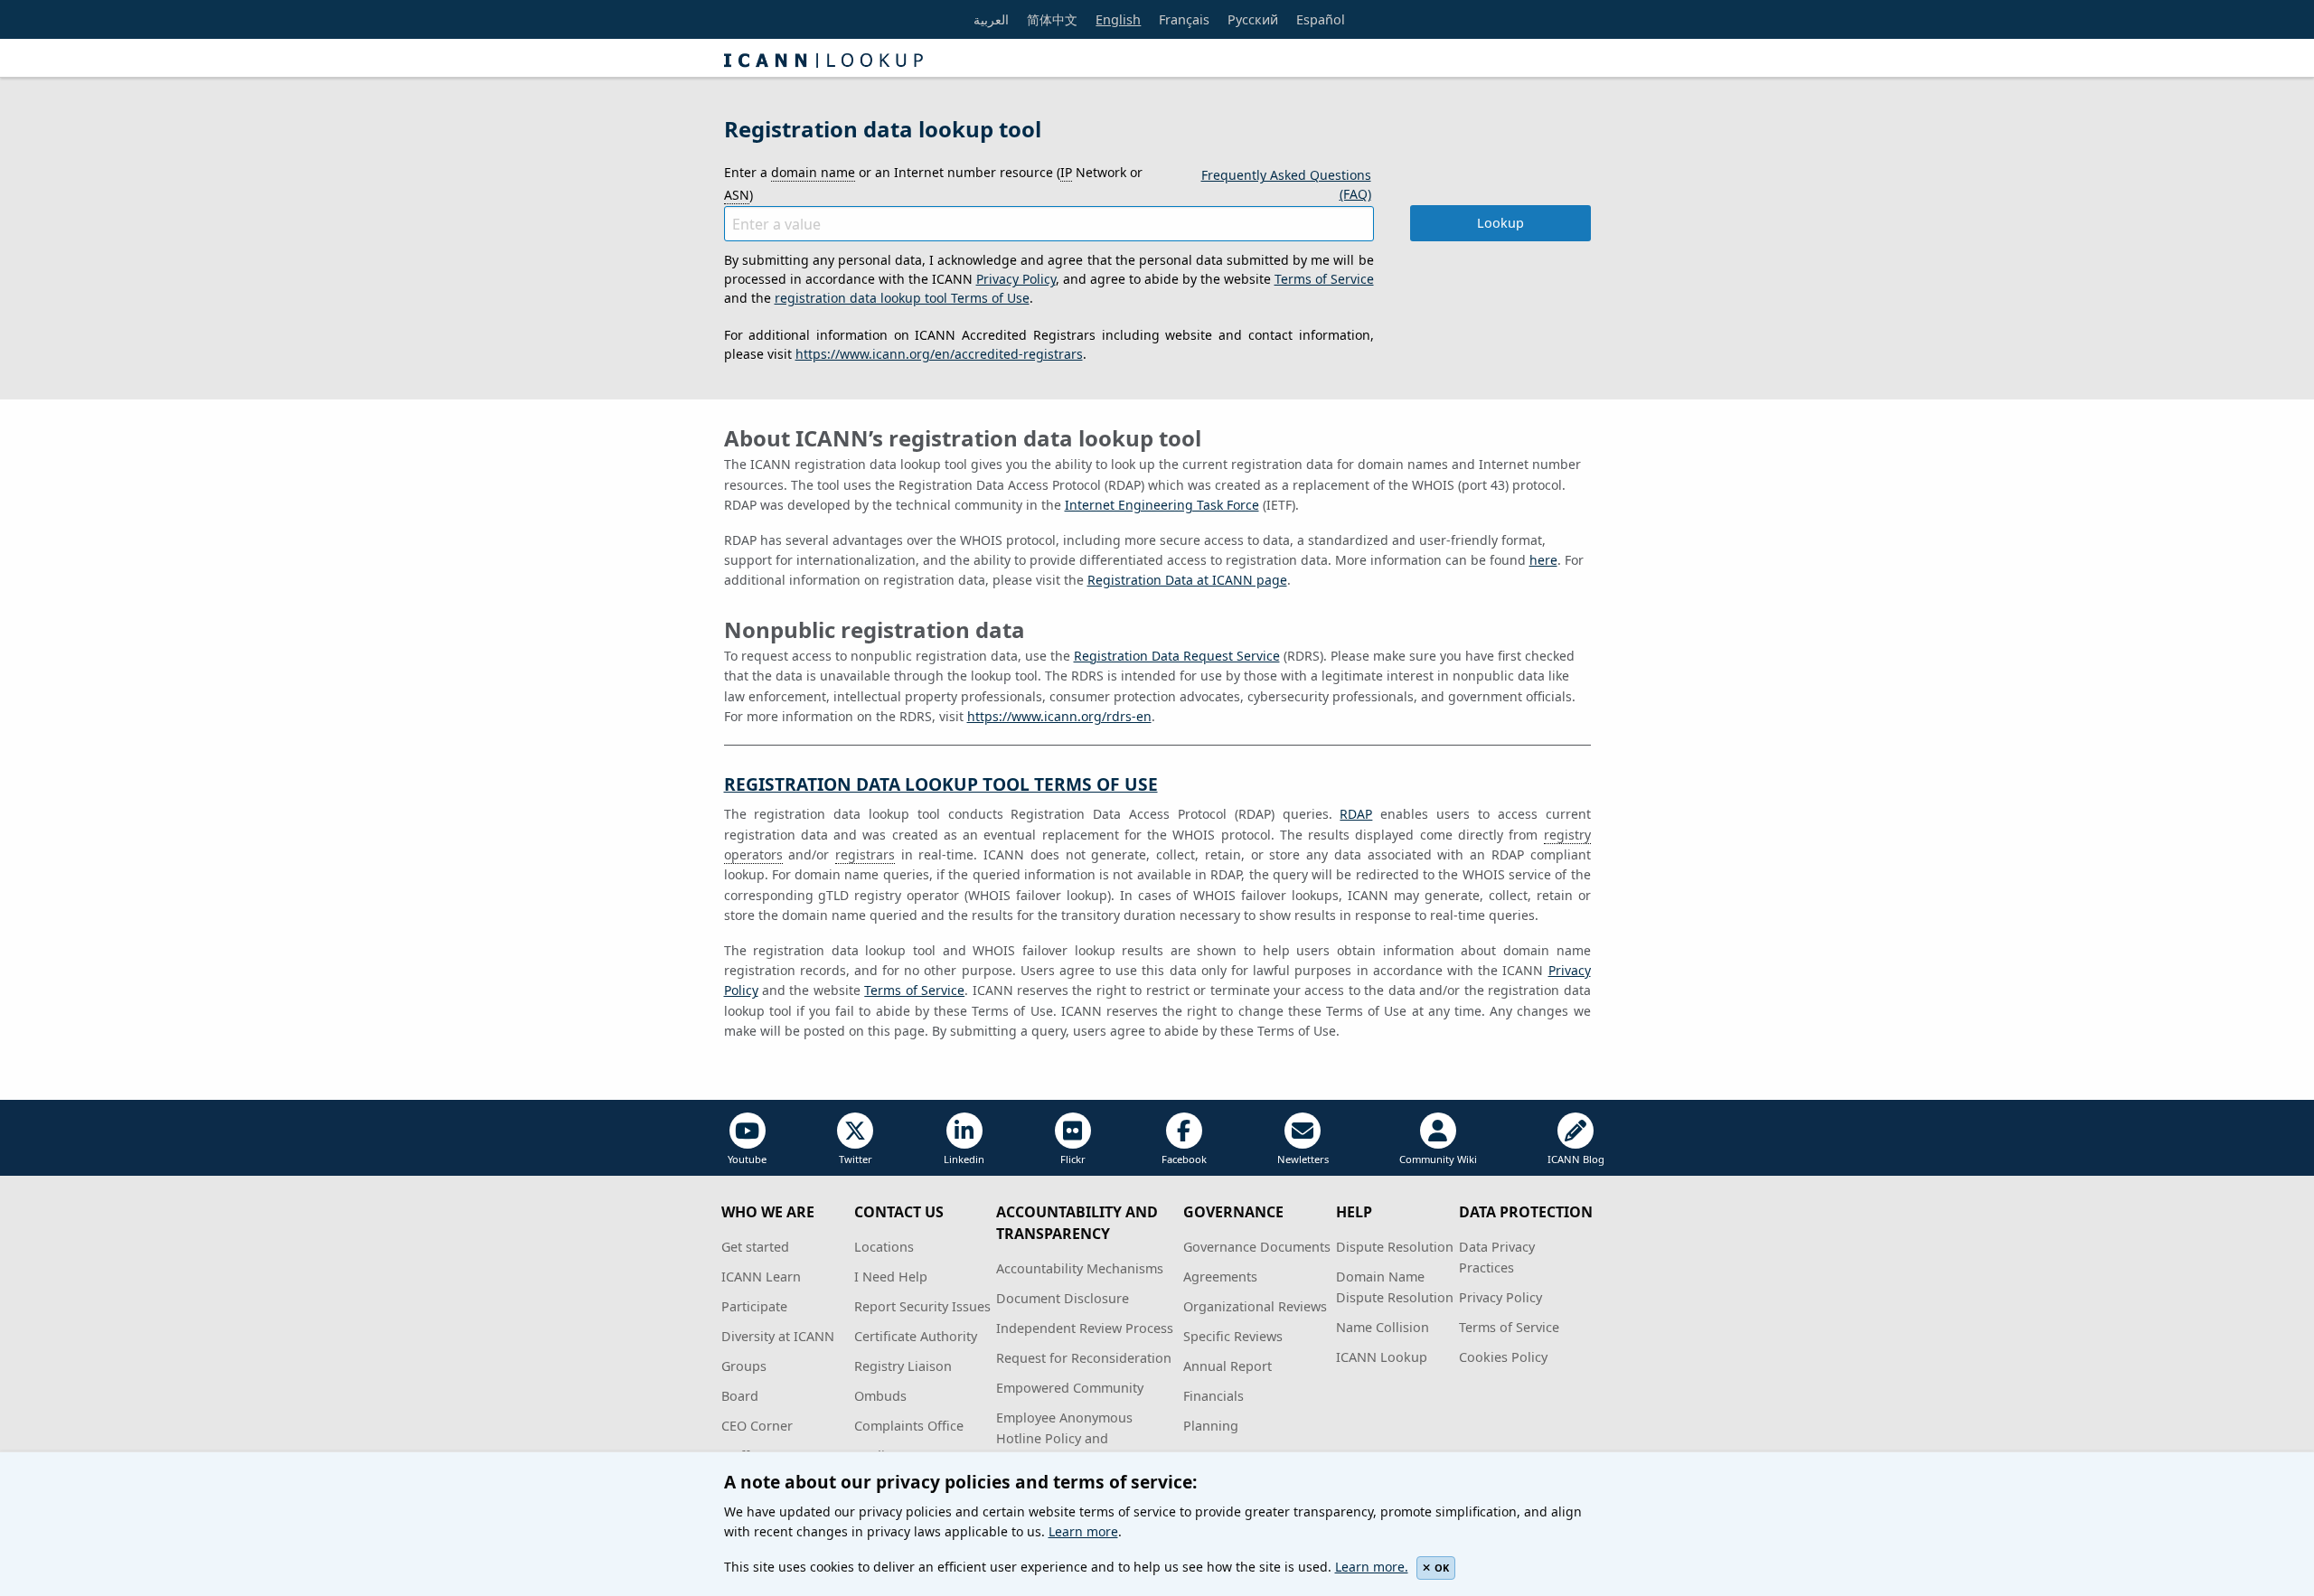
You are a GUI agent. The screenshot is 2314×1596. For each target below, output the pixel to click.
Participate (754, 1306)
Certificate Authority (916, 1336)
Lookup (1500, 223)
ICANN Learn (761, 1277)
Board (740, 1396)
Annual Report (1228, 1366)
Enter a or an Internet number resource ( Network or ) (933, 183)
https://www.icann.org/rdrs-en (1059, 716)
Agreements (1220, 1277)
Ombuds (880, 1396)
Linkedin (964, 1159)
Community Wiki (1438, 1159)
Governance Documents (1257, 1247)
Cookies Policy (1503, 1357)
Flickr (1073, 1159)
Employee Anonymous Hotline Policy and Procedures (1064, 1438)
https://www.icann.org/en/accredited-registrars (939, 354)
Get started (755, 1247)
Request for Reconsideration (1084, 1358)
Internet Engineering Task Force (1162, 505)
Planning (1211, 1426)
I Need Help (891, 1277)
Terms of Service (1324, 279)
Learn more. (1372, 1567)
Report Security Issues (922, 1306)
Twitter (856, 1159)
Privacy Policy (1016, 279)
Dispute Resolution (1395, 1247)
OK (1442, 1568)
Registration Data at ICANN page (1187, 580)
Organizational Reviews (1255, 1306)
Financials (1213, 1396)
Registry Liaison (903, 1366)
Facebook (1184, 1159)
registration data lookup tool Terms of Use (902, 298)
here (1543, 560)
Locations (884, 1247)
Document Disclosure (1063, 1298)
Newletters (1303, 1159)
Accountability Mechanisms (1080, 1268)
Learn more (1083, 1531)
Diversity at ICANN (778, 1336)
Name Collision (1383, 1327)
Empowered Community (1070, 1388)
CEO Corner (757, 1426)
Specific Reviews (1233, 1336)
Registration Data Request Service (1177, 656)
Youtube (747, 1159)
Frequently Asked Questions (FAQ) (1286, 184)
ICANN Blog (1576, 1159)
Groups (744, 1366)
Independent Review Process (1085, 1328)
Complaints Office (909, 1426)
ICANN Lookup (1382, 1357)
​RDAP (1356, 814)
